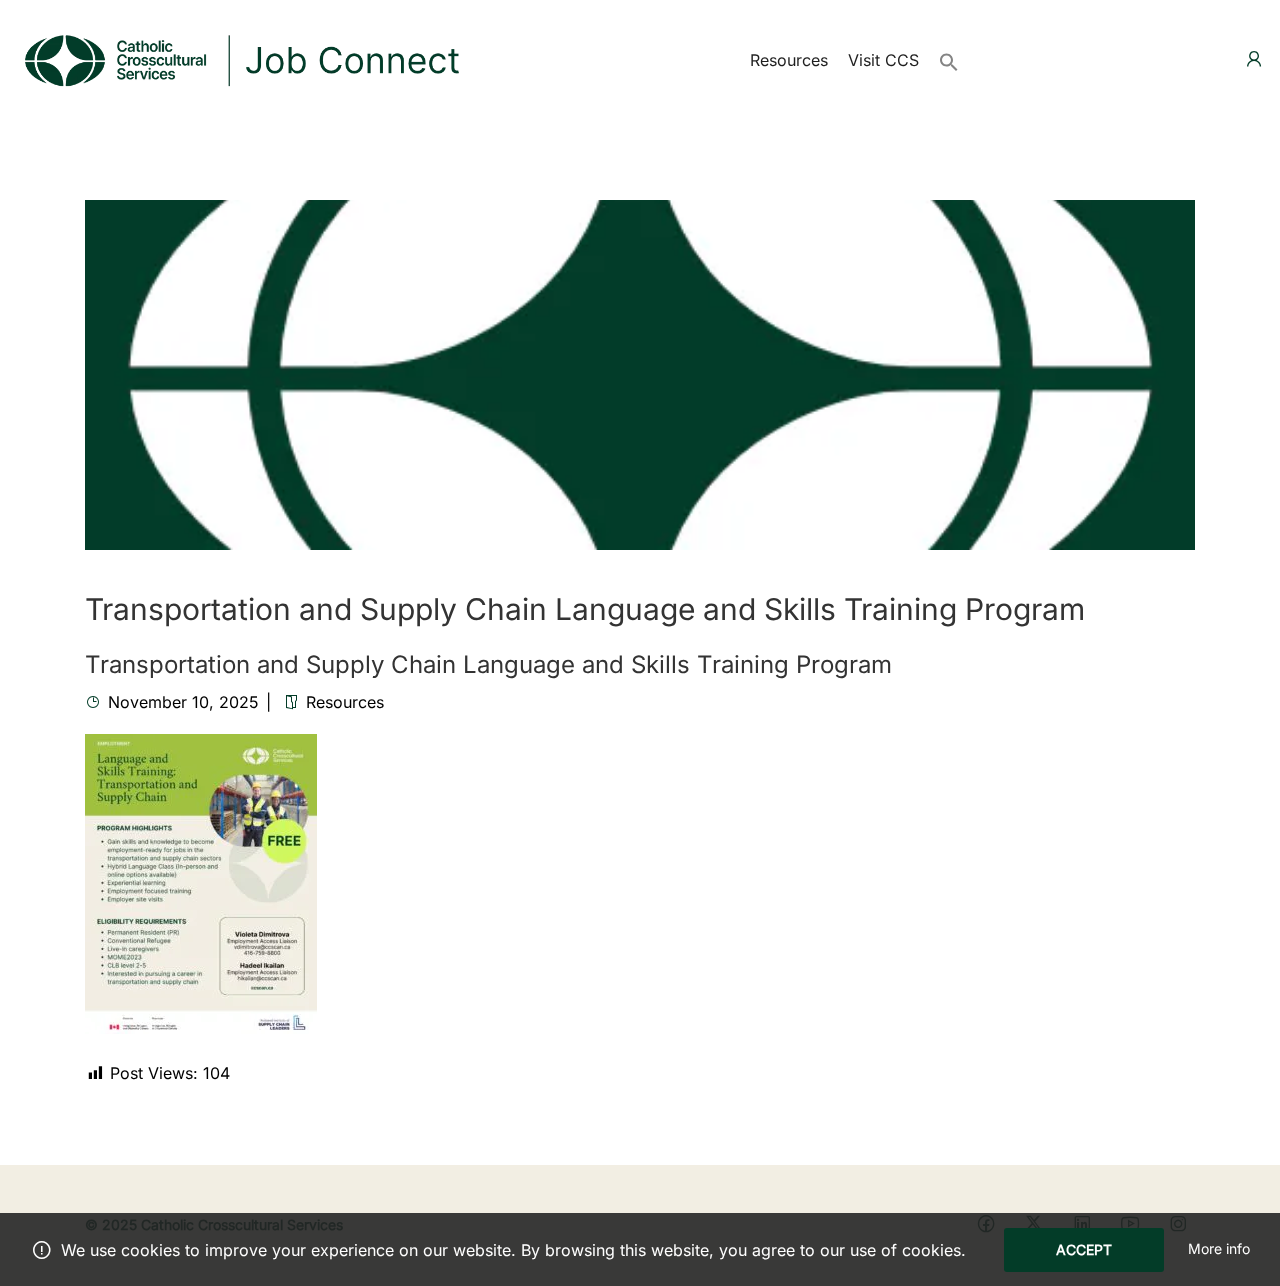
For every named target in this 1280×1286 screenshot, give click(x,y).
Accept (1084, 1249)
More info (1219, 1248)
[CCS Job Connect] (240, 58)
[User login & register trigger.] (1254, 59)
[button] (949, 60)
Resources (789, 60)
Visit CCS (883, 60)
